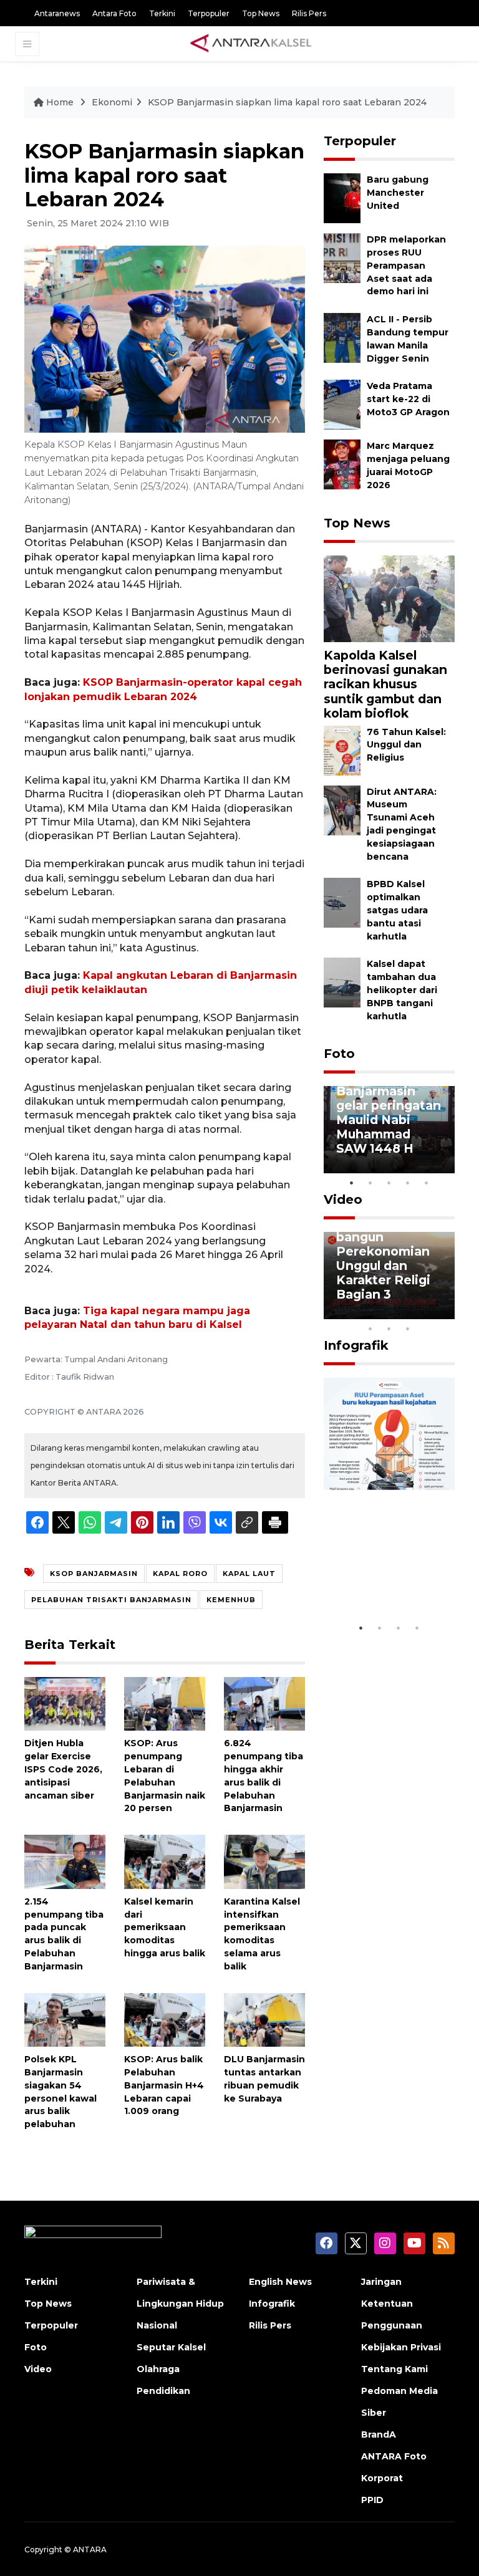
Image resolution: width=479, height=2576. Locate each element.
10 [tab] (408, 1329)
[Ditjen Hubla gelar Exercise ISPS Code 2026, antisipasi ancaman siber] (65, 1703)
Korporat (382, 2478)
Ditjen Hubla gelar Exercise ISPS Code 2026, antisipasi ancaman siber (63, 1769)
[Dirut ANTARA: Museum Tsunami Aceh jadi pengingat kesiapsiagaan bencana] (342, 810)
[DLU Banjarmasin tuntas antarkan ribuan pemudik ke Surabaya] (264, 2019)
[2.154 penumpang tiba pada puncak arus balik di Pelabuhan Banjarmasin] (65, 1861)
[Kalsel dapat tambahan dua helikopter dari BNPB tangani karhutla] (342, 982)
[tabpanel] (389, 1130)
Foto (339, 1054)
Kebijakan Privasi (401, 2347)
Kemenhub (231, 1600)
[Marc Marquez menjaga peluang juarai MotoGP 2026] (342, 464)
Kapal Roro (180, 1574)
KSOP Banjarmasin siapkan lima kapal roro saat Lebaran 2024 (287, 102)
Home (60, 102)
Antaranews (57, 13)
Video (343, 1199)
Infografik (356, 1345)
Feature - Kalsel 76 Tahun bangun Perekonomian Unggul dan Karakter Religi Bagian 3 (385, 1251)
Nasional (157, 2325)
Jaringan (381, 2282)
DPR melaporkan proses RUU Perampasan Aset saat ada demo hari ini (406, 265)
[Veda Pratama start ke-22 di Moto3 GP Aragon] (342, 404)
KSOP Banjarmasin (94, 1574)
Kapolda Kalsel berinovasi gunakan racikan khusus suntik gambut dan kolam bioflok (385, 684)
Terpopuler (209, 13)
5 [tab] (427, 1183)
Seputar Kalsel (171, 2347)
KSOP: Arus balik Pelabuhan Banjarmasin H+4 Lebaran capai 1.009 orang (164, 2085)
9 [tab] (389, 1329)
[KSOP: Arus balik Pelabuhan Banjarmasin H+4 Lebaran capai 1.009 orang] (165, 2019)
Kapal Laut (249, 1574)
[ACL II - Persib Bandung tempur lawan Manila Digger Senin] (342, 338)
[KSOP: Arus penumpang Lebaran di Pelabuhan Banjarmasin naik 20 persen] (165, 1703)
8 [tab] (370, 1329)
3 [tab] (389, 1183)
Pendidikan (163, 2391)
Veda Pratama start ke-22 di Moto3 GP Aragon (408, 399)
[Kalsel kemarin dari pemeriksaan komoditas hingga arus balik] (165, 1861)
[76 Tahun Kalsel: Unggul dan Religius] (342, 750)
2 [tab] (370, 1183)
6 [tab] (427, 1312)
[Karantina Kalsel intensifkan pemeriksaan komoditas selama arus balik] (264, 1861)
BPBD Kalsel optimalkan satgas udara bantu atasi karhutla (397, 910)
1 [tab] (352, 1183)
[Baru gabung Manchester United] (342, 198)
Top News (261, 13)
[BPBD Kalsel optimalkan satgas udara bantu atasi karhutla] (342, 902)
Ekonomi (112, 102)
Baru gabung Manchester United (398, 193)
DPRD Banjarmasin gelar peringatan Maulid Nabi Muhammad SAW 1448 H (389, 1113)
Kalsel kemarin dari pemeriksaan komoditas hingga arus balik (165, 1927)
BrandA (379, 2434)
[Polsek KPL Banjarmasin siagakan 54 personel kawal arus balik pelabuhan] (65, 2019)
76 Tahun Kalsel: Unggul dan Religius (406, 745)
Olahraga (158, 2369)
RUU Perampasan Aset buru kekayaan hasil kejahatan (383, 1564)
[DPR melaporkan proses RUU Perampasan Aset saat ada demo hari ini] (342, 258)
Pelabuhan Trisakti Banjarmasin (111, 1600)
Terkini (162, 13)
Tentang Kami (394, 2369)
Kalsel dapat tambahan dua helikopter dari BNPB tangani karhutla (402, 990)
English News (280, 2282)
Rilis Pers (309, 13)
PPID (372, 2500)
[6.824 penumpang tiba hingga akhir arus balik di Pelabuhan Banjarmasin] (264, 1703)
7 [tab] (445, 1312)
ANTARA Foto (394, 2456)
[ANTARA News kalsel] (251, 44)
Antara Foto (114, 13)
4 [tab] (408, 1183)
